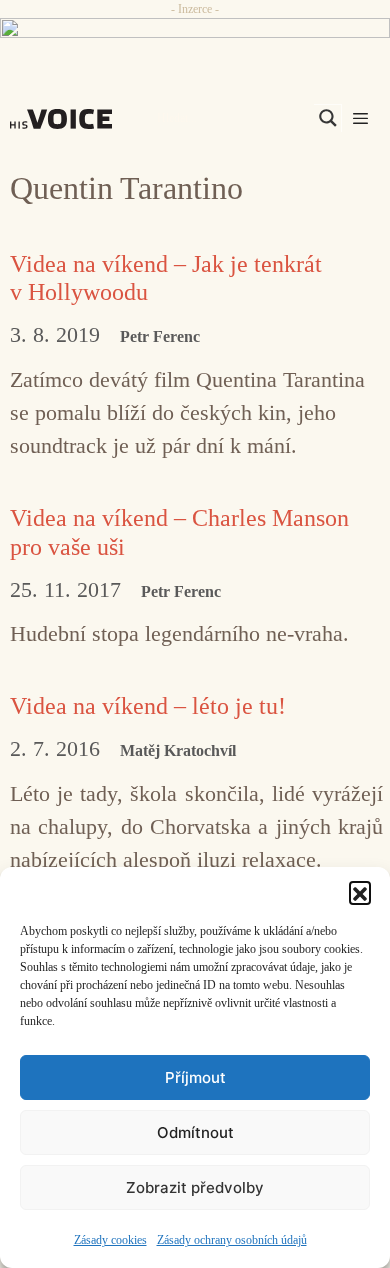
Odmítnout (195, 1132)
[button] (360, 892)
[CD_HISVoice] (195, 36)
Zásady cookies (110, 1240)
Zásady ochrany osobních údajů (232, 1240)
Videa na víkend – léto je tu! (148, 706)
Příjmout (195, 1077)
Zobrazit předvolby (195, 1187)
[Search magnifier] (328, 118)
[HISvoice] (66, 119)
